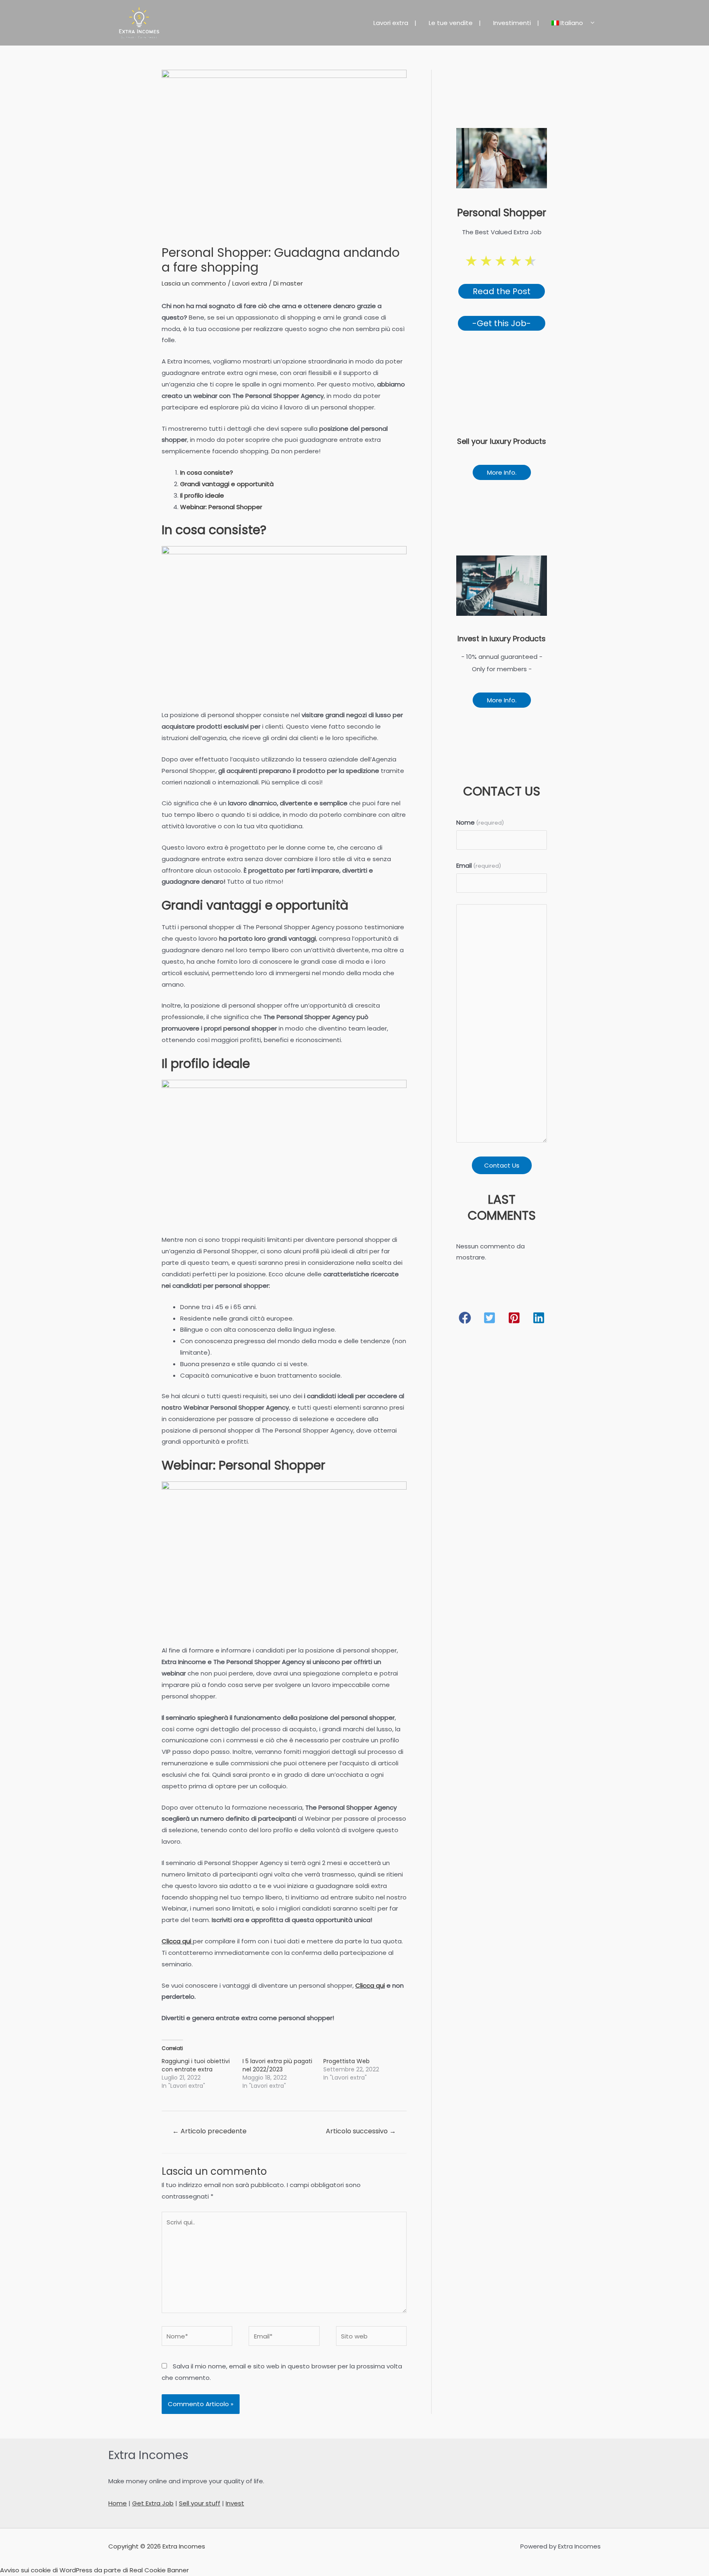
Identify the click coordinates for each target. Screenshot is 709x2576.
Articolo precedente (209, 2131)
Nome (480, 822)
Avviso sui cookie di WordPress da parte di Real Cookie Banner (94, 2570)
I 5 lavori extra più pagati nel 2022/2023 (277, 2065)
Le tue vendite (451, 23)
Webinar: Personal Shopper (221, 507)
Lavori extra (391, 23)
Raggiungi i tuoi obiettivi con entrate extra (196, 2065)
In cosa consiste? (207, 472)
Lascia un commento (194, 283)
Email (479, 865)
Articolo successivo (361, 2131)
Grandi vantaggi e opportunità (227, 484)
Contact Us (502, 1165)
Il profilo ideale (202, 495)
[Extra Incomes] (139, 22)
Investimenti (512, 23)
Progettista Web (346, 2061)
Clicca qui (176, 1941)
